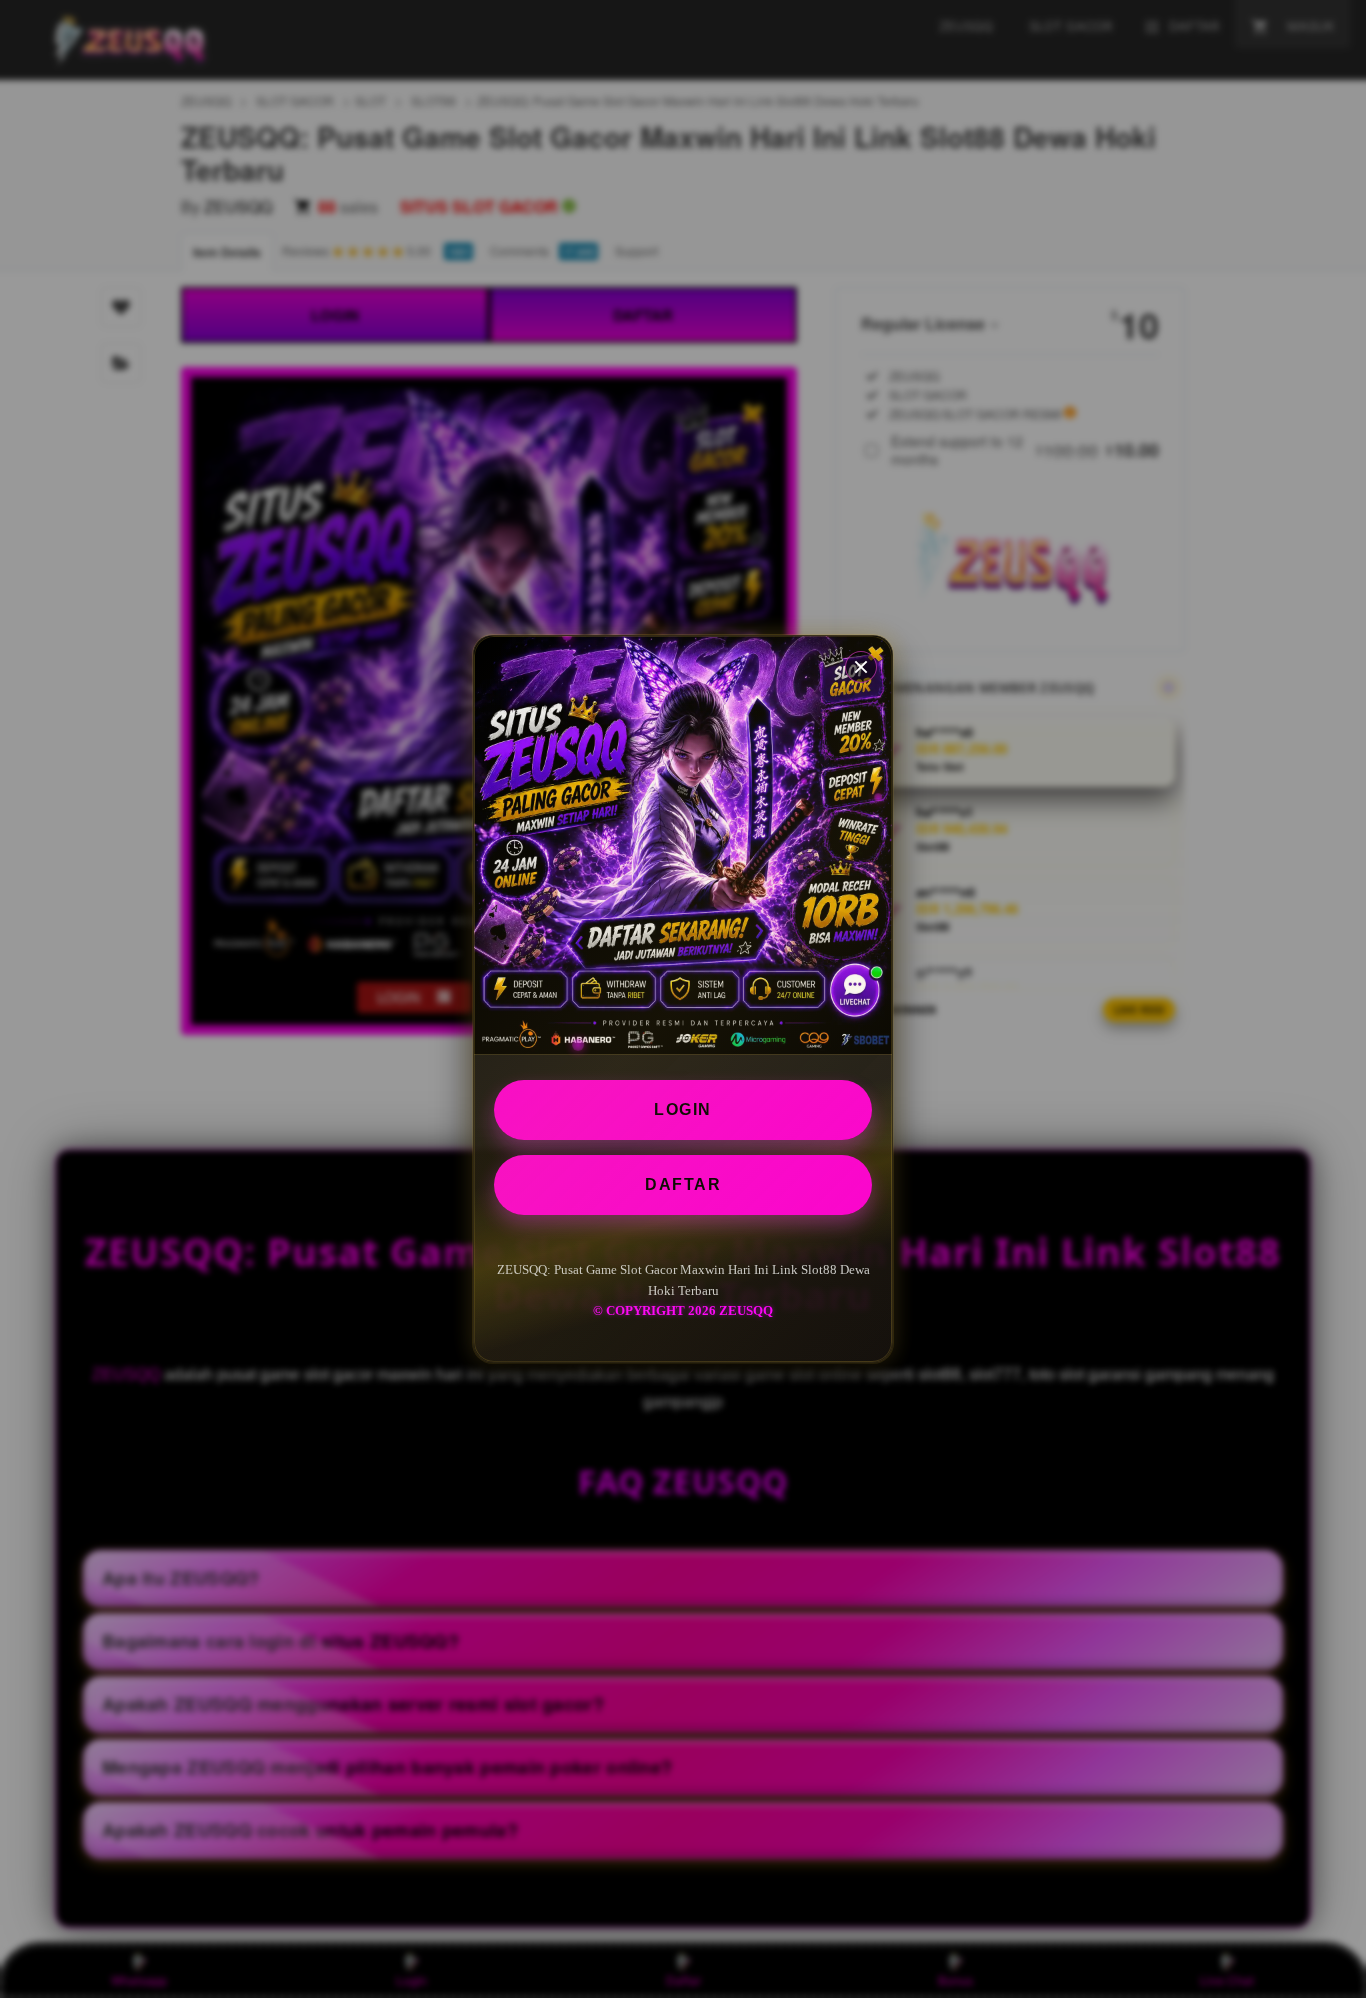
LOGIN (683, 1109)
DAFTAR (683, 1184)
